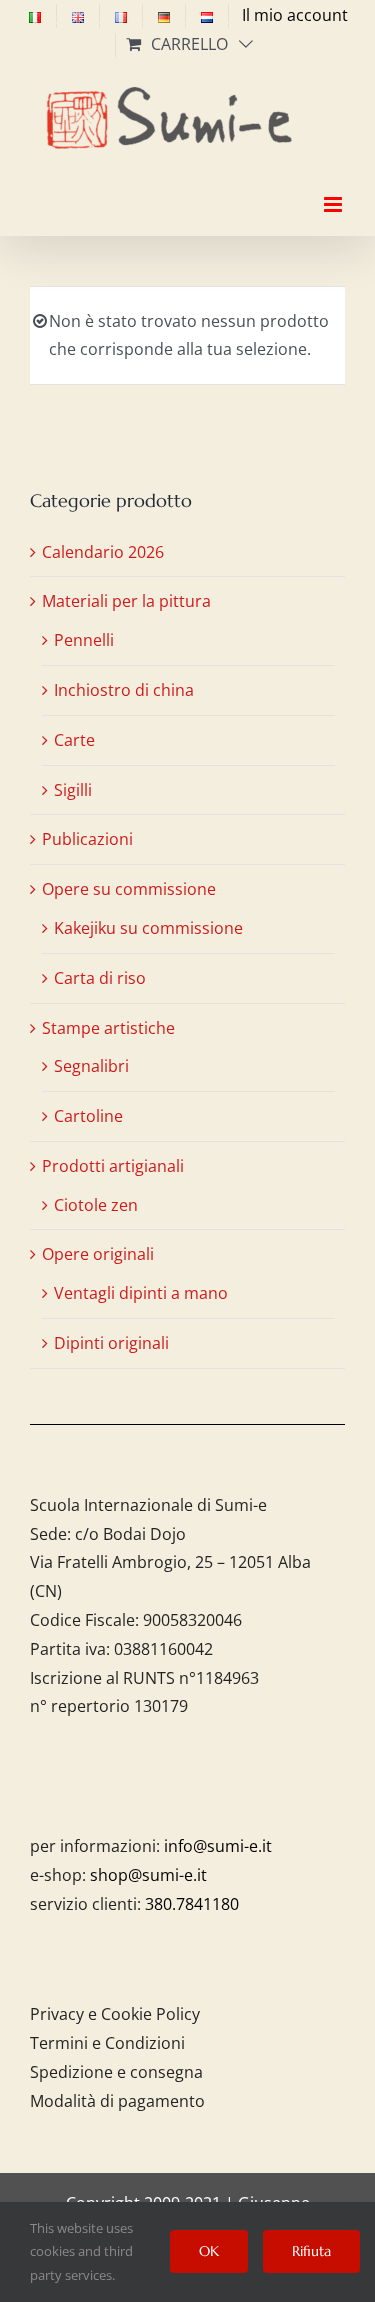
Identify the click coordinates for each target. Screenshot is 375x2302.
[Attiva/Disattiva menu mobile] (334, 187)
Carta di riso (100, 978)
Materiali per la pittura (126, 601)
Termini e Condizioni (107, 2043)
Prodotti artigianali (113, 1166)
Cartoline (88, 1116)
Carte (74, 740)
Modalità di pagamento (117, 2101)
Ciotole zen (96, 1205)
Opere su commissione (129, 889)
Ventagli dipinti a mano (141, 1293)
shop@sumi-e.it (148, 1875)
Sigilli (73, 790)
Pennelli (84, 640)
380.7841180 (192, 1904)
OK (209, 2251)
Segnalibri (91, 1066)
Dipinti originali (111, 1343)
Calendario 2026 (103, 552)
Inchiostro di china (124, 690)
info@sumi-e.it (218, 1846)
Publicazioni (87, 839)
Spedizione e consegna (116, 2072)
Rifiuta (311, 2251)
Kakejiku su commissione (148, 928)
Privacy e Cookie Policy (115, 2014)
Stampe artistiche (108, 1028)
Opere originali (98, 1254)
